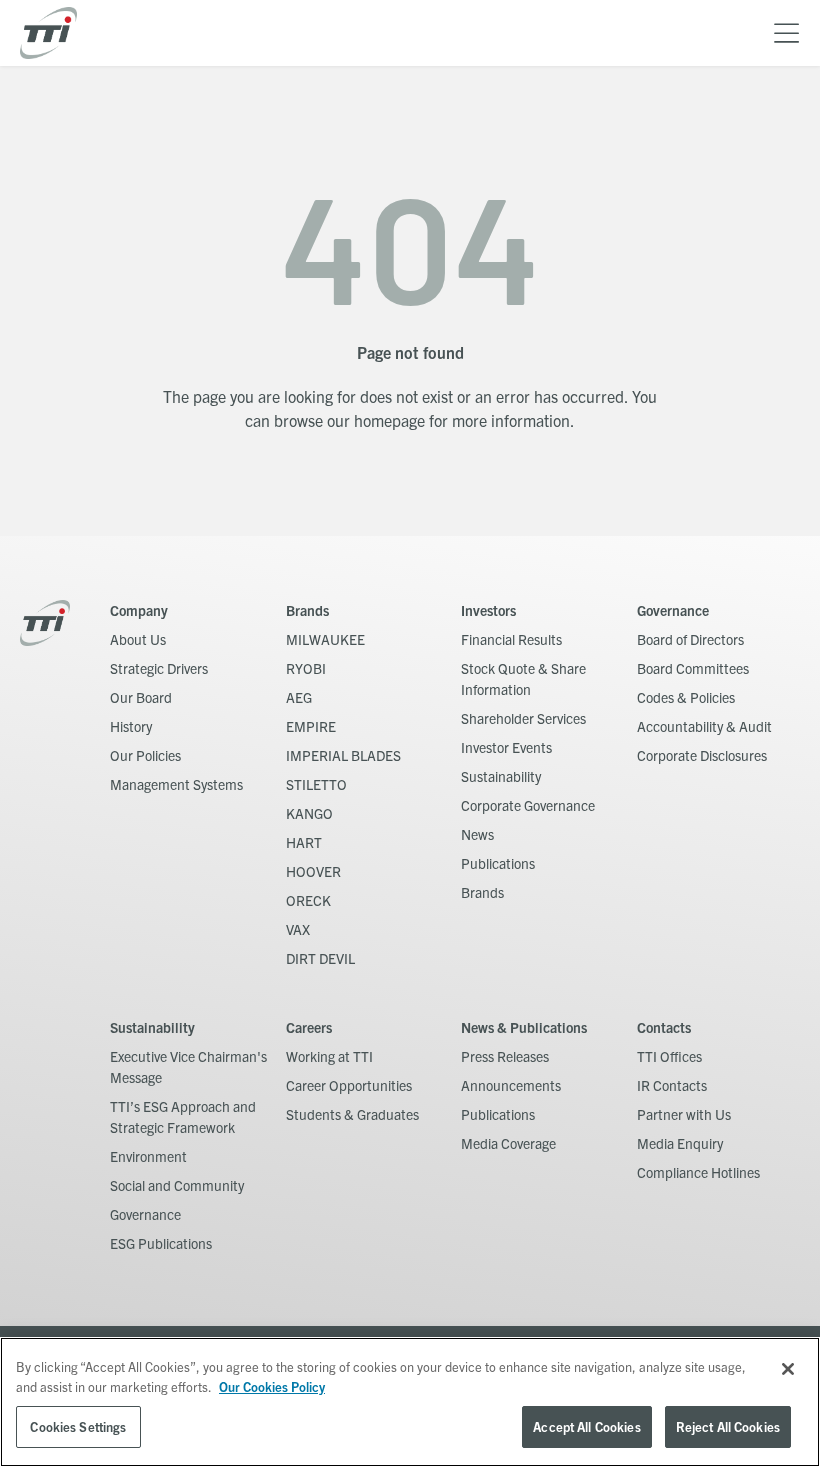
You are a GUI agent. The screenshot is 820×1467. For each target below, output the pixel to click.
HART (304, 842)
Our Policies (145, 755)
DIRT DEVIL (320, 958)
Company (139, 610)
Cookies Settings (78, 1426)
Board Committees (693, 668)
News (477, 834)
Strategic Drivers (159, 668)
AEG (299, 697)
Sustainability (501, 776)
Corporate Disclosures (702, 755)
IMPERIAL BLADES (343, 755)
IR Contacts (672, 1085)
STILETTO (316, 784)
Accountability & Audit (704, 726)
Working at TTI (329, 1056)
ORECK (308, 900)
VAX (298, 929)
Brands (307, 610)
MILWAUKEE (325, 639)
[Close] (788, 1369)
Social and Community (177, 1185)
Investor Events (506, 747)
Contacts (664, 1027)
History (131, 726)
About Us (138, 639)
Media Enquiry (680, 1143)
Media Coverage (508, 1143)
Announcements (511, 1085)
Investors (488, 610)
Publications (498, 863)
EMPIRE (311, 726)
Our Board (141, 697)
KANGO (309, 813)
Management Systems (176, 784)
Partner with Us (684, 1114)
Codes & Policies (686, 697)
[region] (410, 1402)
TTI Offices (669, 1056)
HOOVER (313, 871)
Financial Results (511, 639)
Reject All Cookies (728, 1426)
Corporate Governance (528, 805)
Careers (309, 1027)
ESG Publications (161, 1243)
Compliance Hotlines (698, 1172)
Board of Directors (690, 639)
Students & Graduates (352, 1114)
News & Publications (524, 1027)
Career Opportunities (349, 1085)
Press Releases (505, 1056)
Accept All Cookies (586, 1426)
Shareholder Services (523, 718)
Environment (148, 1156)
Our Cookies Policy (272, 1386)
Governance (673, 610)
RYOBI (306, 668)
